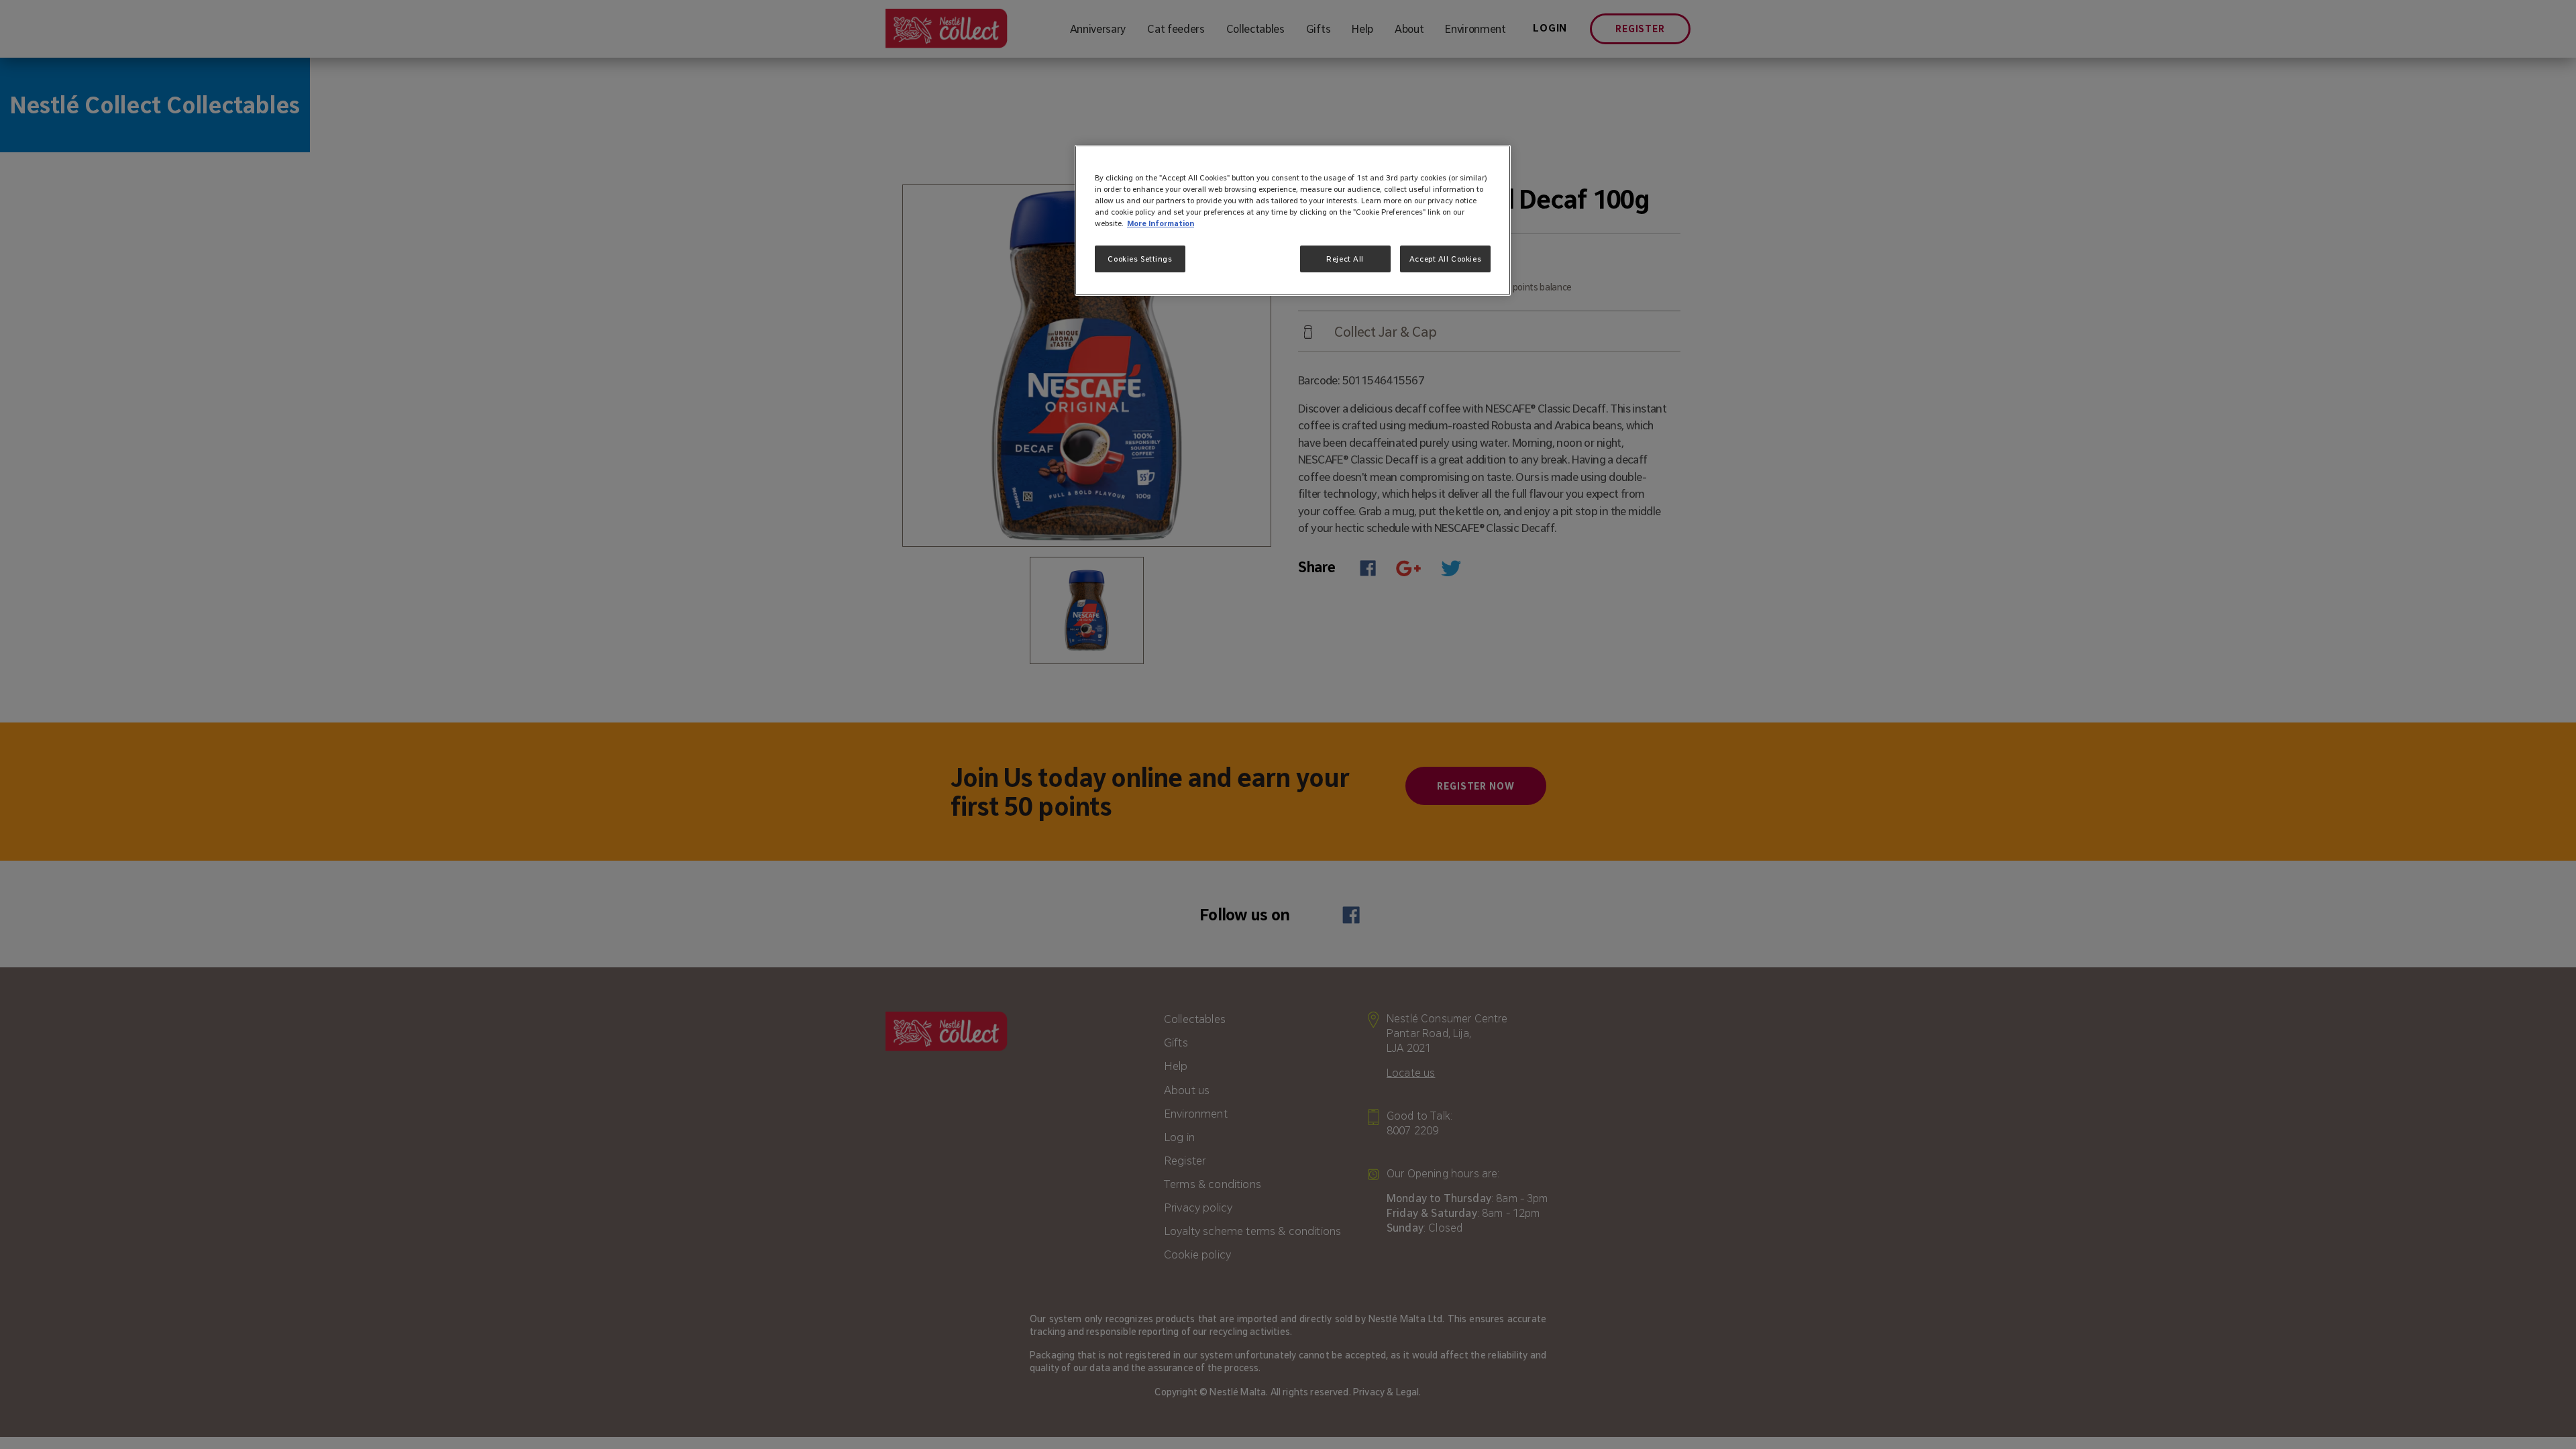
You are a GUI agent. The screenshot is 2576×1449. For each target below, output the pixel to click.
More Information (1161, 223)
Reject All (1345, 259)
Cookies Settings (1140, 259)
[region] (1293, 220)
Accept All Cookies (1445, 259)
